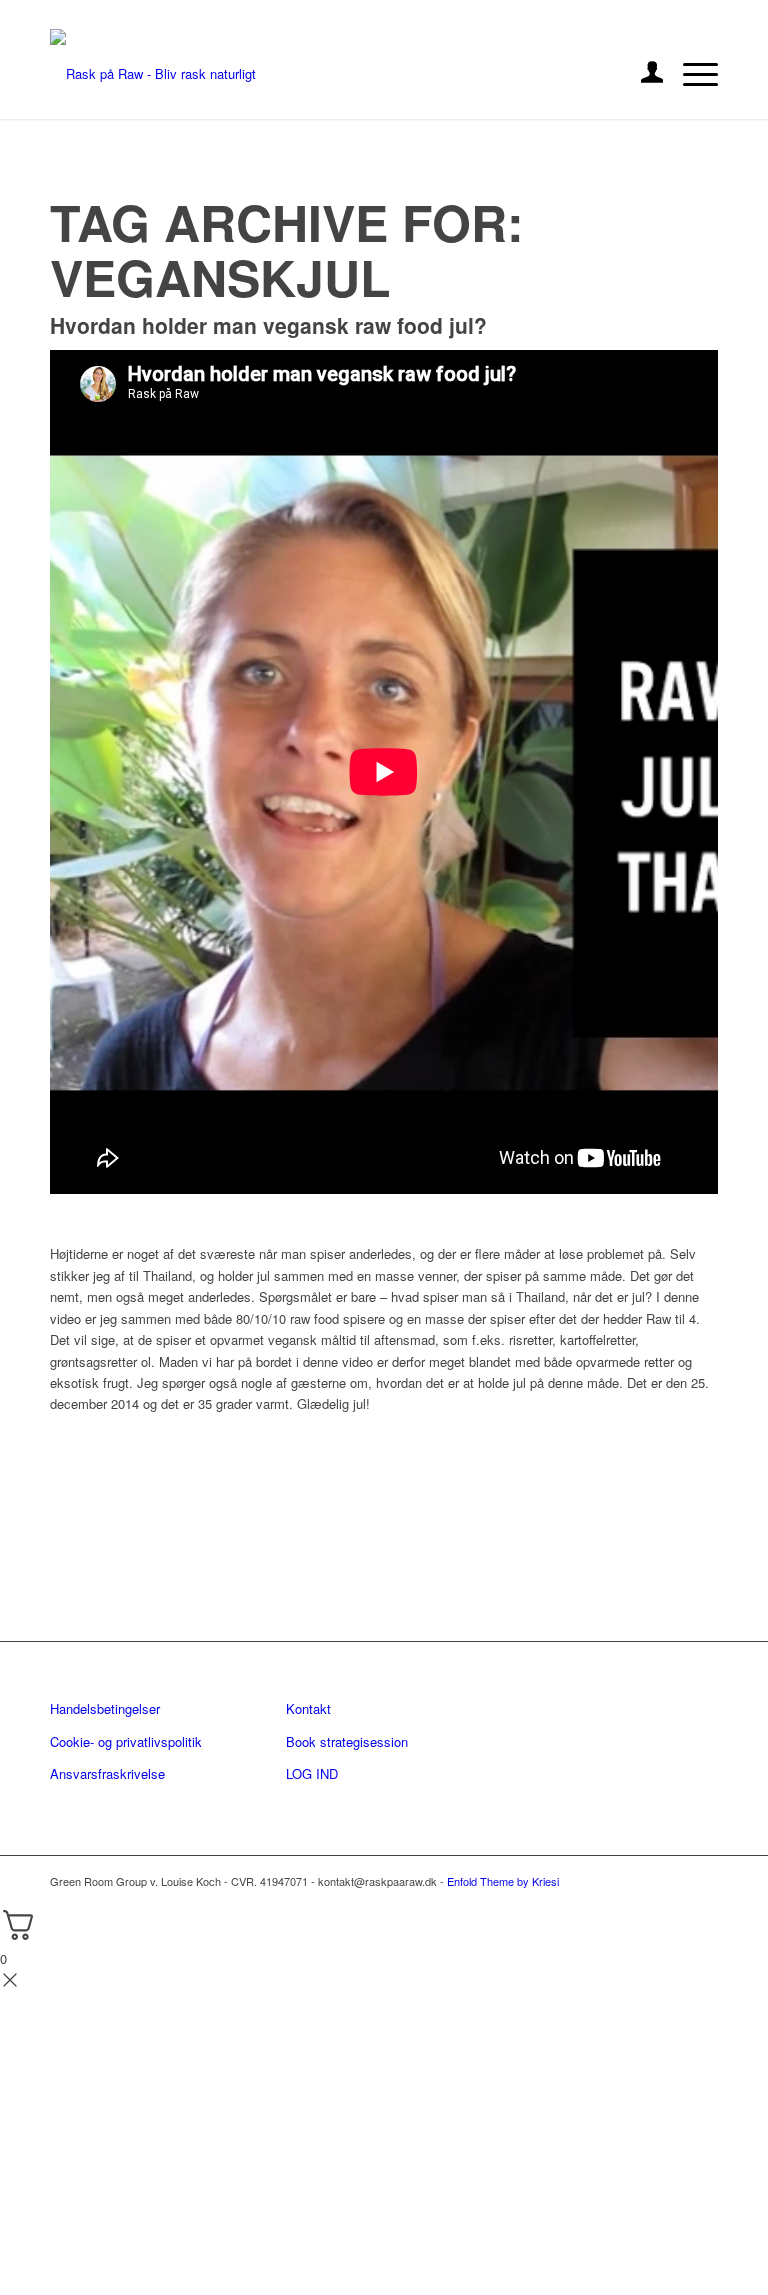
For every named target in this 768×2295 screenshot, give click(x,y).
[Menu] (690, 74)
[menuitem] (642, 74)
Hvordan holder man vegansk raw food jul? (268, 325)
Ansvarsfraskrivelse (107, 1773)
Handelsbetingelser (105, 1708)
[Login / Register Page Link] (642, 74)
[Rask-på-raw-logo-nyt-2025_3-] (153, 74)
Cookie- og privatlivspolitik (126, 1741)
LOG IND (312, 1773)
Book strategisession (347, 1741)
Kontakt (308, 1708)
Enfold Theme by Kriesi (503, 1881)
